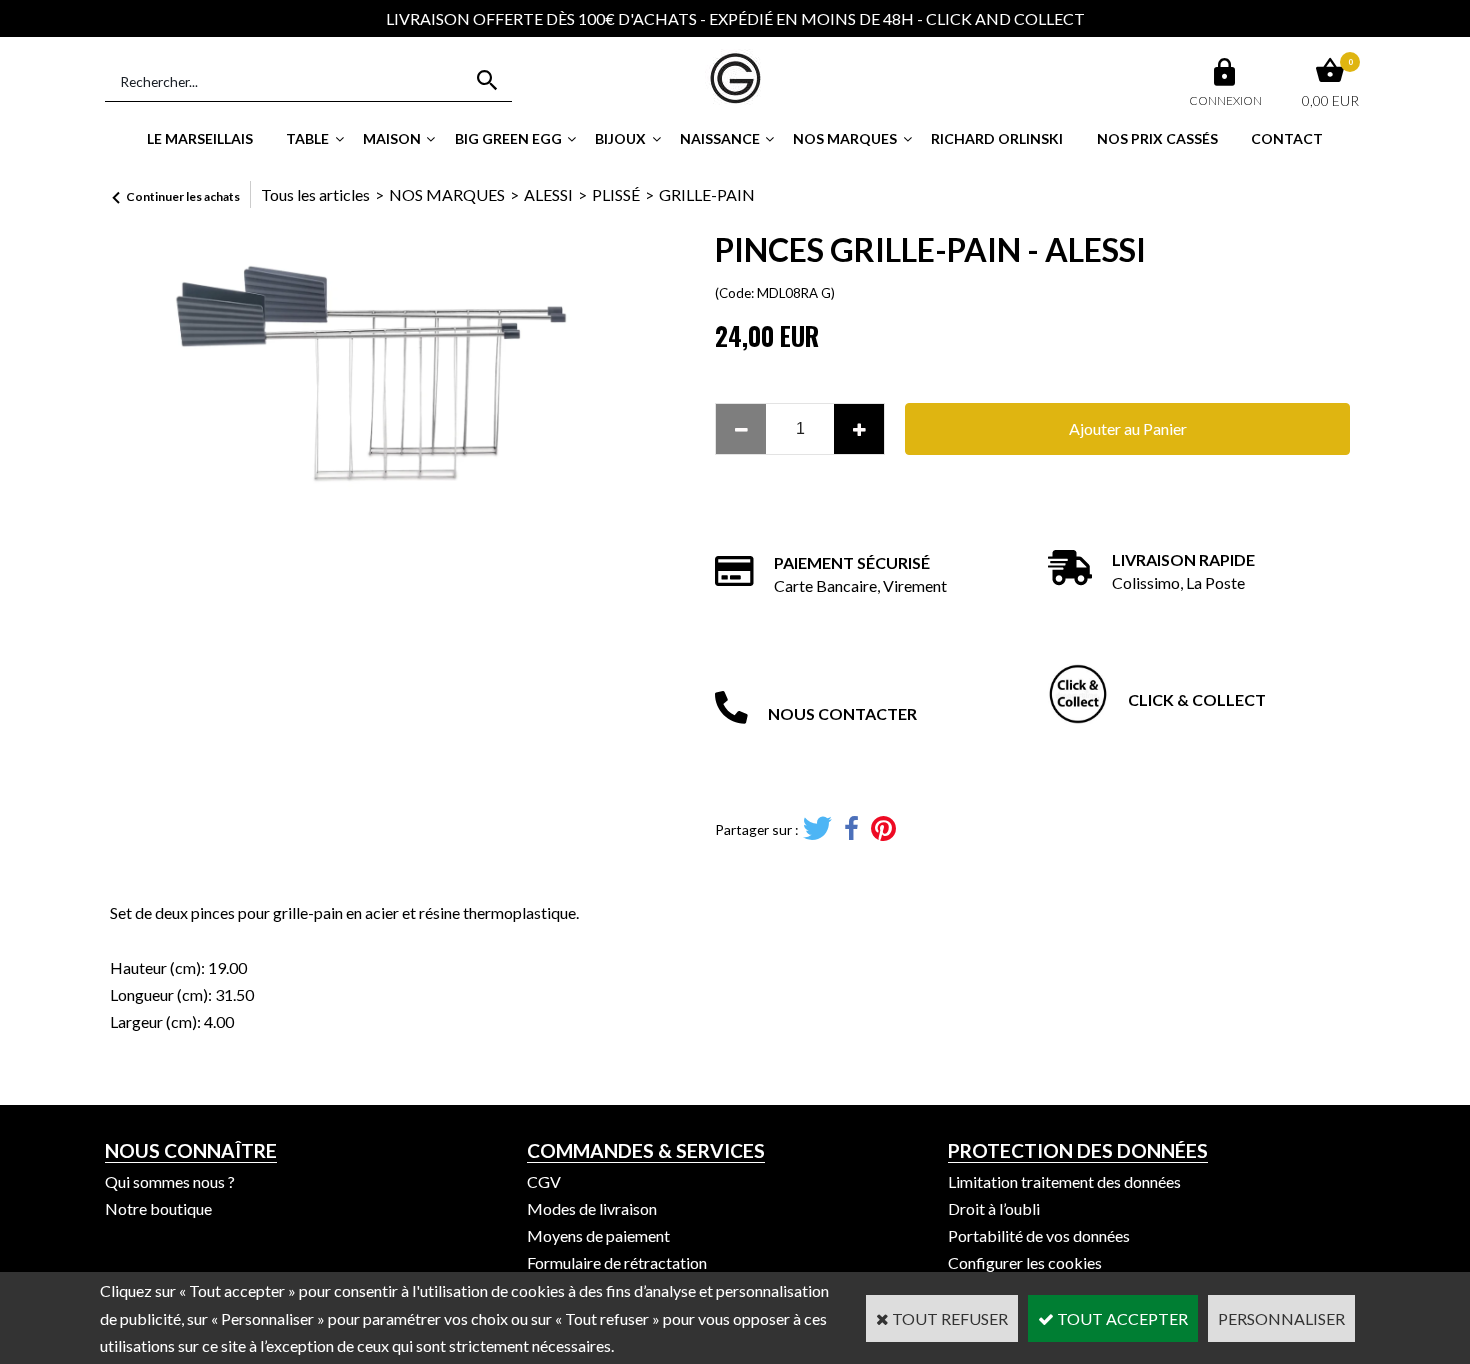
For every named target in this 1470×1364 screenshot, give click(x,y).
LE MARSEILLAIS (200, 138)
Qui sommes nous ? (170, 1181)
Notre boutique (158, 1208)
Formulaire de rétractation (617, 1262)
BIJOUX (620, 138)
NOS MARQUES (845, 138)
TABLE (307, 138)
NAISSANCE (720, 138)
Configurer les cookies (1025, 1262)
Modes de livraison (592, 1208)
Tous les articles (315, 194)
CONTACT (1287, 138)
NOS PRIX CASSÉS (1157, 138)
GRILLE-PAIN (707, 194)
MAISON (392, 138)
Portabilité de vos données (1039, 1235)
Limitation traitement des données (1064, 1181)
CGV (544, 1181)
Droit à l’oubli (994, 1208)
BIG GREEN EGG (508, 138)
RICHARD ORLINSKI (997, 138)
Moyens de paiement (598, 1235)
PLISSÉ (616, 194)
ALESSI (548, 194)
